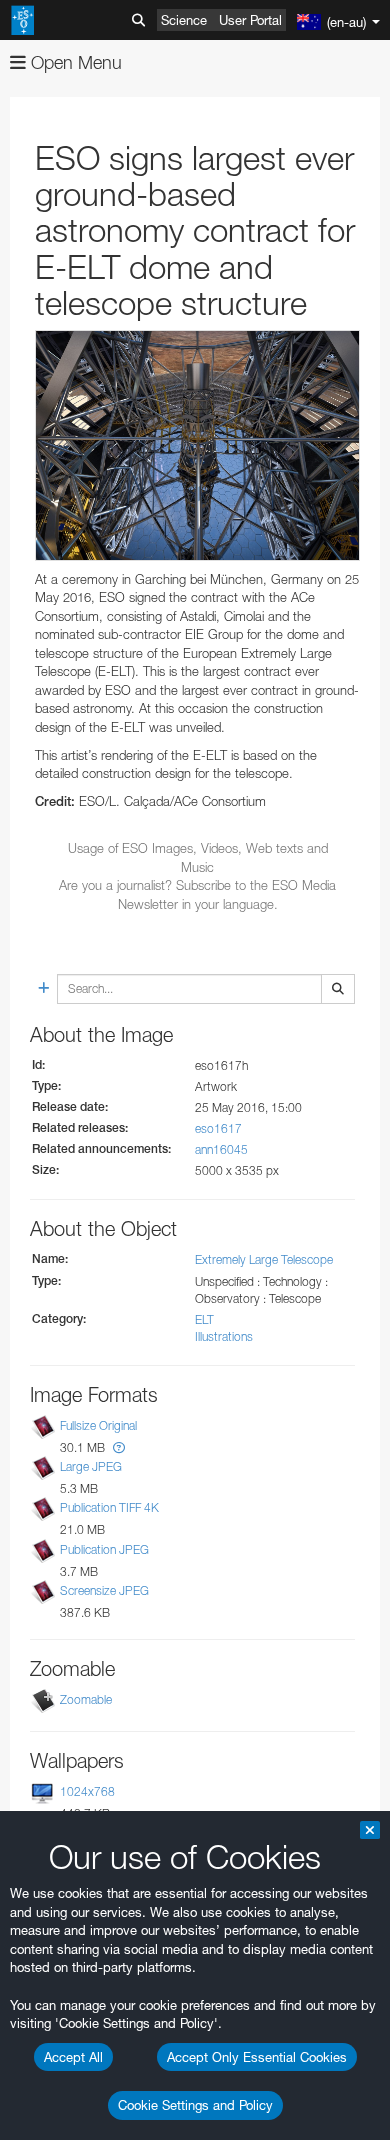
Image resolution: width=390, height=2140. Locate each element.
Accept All (73, 2057)
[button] (119, 1447)
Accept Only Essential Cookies (257, 2057)
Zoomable (86, 1699)
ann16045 (221, 1149)
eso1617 (218, 1128)
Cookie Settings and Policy (195, 2105)
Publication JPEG (104, 1549)
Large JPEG (91, 1466)
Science (184, 20)
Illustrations (224, 1336)
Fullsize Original (98, 1425)
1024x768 (87, 1791)
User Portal (250, 20)
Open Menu (74, 62)
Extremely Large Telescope (264, 1259)
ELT (204, 1319)
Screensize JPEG (104, 1590)
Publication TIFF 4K (109, 1507)
